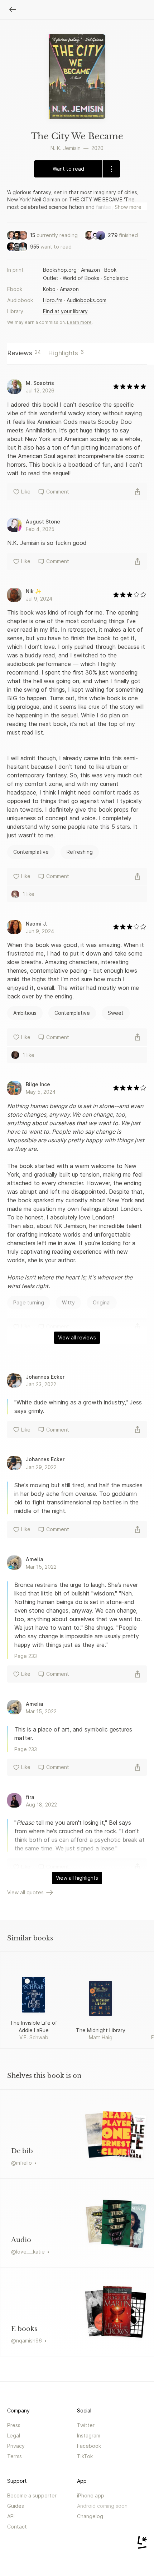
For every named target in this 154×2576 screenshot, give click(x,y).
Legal (14, 2435)
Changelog (90, 2516)
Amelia (34, 1559)
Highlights (66, 353)
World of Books (81, 278)
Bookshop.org (60, 270)
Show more (128, 207)
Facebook (89, 2446)
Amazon (90, 270)
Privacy (16, 2446)
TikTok (85, 2456)
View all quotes (25, 1892)
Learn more (79, 322)
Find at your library (65, 311)
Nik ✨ (33, 591)
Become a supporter (32, 2495)
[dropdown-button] (111, 169)
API (11, 2516)
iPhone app (91, 2495)
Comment (58, 492)
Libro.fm (53, 300)
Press (14, 2425)
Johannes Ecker (45, 1377)
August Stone (43, 522)
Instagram (89, 2435)
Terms (15, 2456)
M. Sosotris (40, 383)
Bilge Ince (38, 1084)
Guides (16, 2506)
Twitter (86, 2425)
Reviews (24, 353)
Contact (17, 2527)
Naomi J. (37, 924)
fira (30, 1797)
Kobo (49, 289)
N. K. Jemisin (66, 148)
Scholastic (116, 278)
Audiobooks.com (86, 300)
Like (26, 492)
